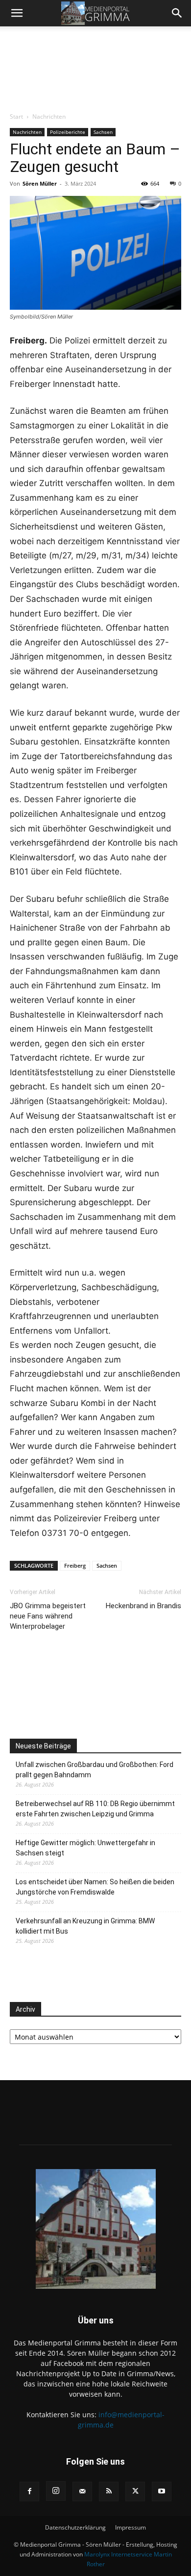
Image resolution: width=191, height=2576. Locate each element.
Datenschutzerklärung (75, 2527)
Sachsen (103, 132)
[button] (17, 13)
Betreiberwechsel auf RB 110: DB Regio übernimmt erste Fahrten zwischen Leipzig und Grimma (95, 1809)
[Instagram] (56, 2491)
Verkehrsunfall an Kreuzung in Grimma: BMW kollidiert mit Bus (85, 1926)
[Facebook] (29, 2491)
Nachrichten (49, 117)
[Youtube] (162, 2491)
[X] (135, 2491)
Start (16, 117)
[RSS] (109, 2491)
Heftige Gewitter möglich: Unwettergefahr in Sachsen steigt (85, 1848)
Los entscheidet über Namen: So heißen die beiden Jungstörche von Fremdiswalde (95, 1887)
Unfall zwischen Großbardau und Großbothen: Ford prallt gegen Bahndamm (95, 1770)
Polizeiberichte (68, 132)
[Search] (177, 13)
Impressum (131, 2527)
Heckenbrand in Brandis (143, 1606)
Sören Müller (40, 183)
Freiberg (75, 1565)
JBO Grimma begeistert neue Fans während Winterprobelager (48, 1616)
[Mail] (82, 2491)
